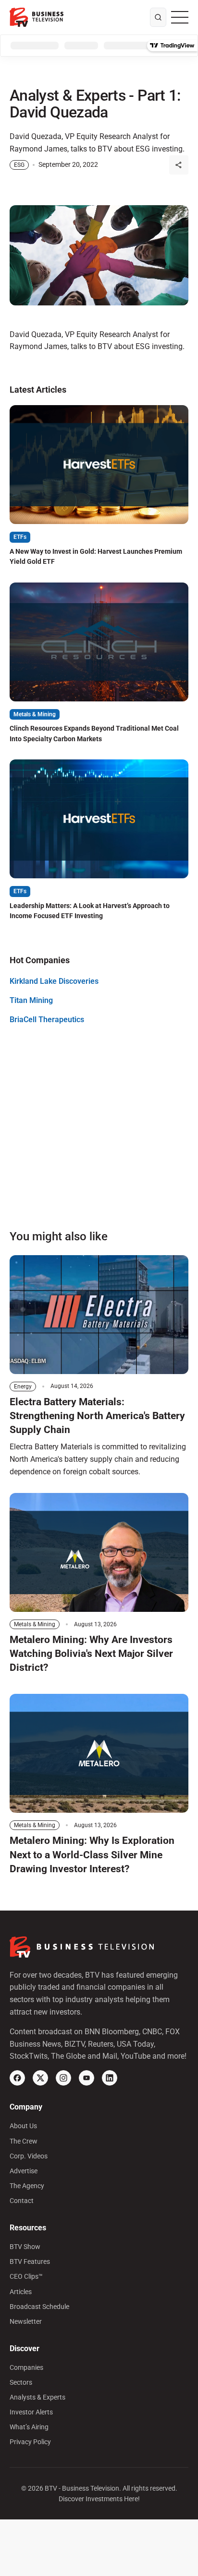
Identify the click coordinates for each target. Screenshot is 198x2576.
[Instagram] (63, 2078)
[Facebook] (17, 2078)
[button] (179, 165)
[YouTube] (87, 2078)
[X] (40, 2078)
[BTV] (37, 17)
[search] (158, 17)
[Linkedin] (110, 2078)
